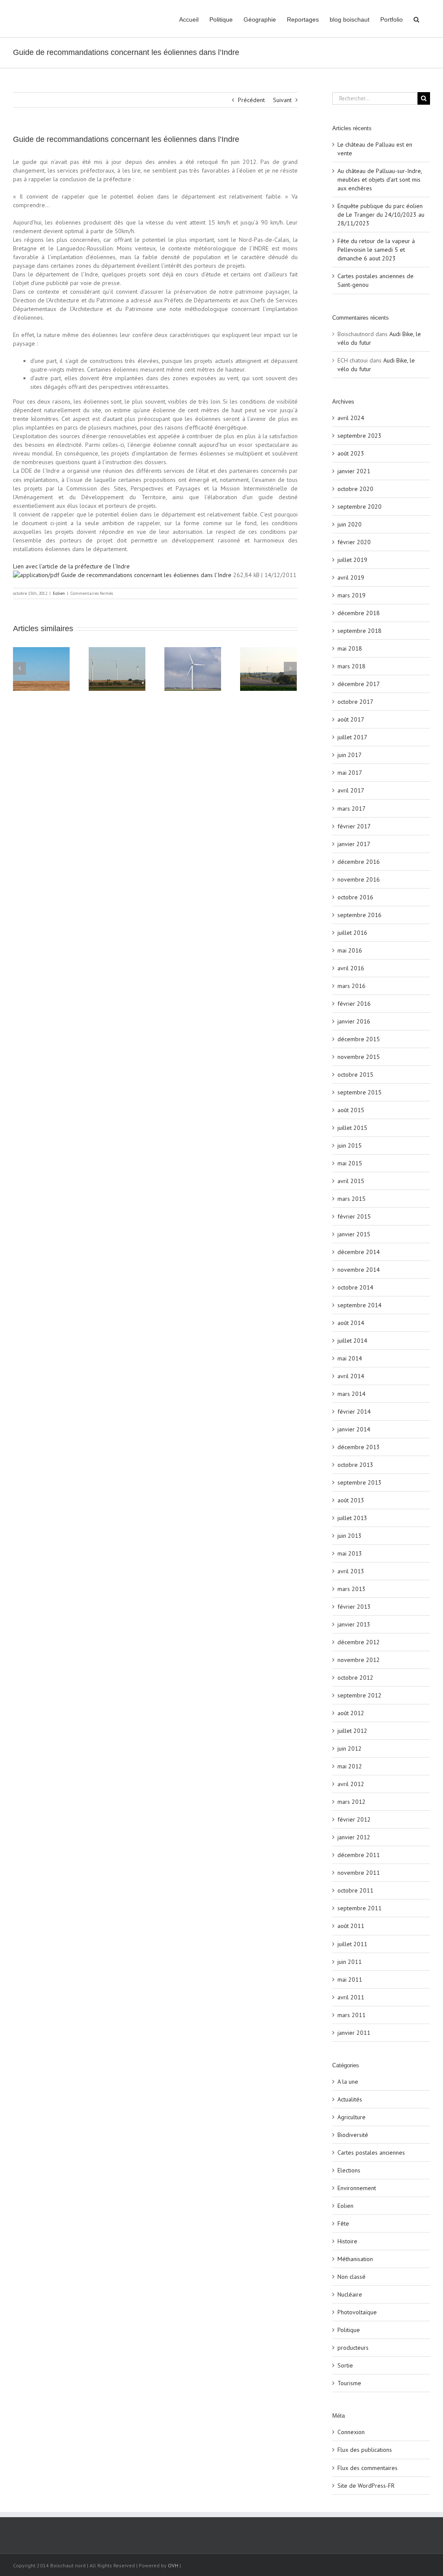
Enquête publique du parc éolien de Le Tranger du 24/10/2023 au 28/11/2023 (381, 215)
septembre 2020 (360, 507)
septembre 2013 (360, 1482)
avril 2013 (351, 1571)
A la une (348, 2082)
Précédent (251, 100)
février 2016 (354, 1004)
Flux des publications (365, 2450)
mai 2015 (350, 1163)
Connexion (351, 2432)
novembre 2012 (359, 1660)
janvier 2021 (354, 471)
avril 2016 (351, 968)
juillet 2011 (352, 1944)
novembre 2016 (359, 879)
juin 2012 (350, 1748)
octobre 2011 (355, 1890)
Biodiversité (353, 2135)
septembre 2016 (360, 915)
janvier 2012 (354, 1837)
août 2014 (351, 1323)
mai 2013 (350, 1553)
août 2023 (351, 453)
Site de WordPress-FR (366, 2486)
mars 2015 (352, 1199)
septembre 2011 (360, 1908)
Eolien (59, 593)
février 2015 (354, 1216)
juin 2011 (350, 1962)
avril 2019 (351, 577)
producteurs (353, 2348)
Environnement (357, 2188)
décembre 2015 (359, 1039)
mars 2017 (352, 808)
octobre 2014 (355, 1287)
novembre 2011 (359, 1873)
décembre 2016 (359, 862)
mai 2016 (350, 950)
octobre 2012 (355, 1678)
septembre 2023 (360, 436)
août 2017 (351, 719)
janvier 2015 (354, 1234)
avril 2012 (351, 1784)
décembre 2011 (359, 1855)
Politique (349, 2330)
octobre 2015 (355, 1075)
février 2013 (354, 1607)
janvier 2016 (354, 1021)
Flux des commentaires (368, 2468)
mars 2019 (352, 595)
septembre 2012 (360, 1695)
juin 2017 (350, 755)
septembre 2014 (360, 1305)
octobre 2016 (355, 897)
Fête (343, 2223)
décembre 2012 (359, 1642)
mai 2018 (350, 648)
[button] (416, 19)
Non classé (352, 2277)
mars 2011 (352, 2015)
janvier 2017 (354, 844)
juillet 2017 (352, 737)
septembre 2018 (360, 631)
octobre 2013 (355, 1465)
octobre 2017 (355, 702)
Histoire (347, 2241)
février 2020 (354, 542)
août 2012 (351, 1713)
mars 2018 (352, 666)
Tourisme (349, 2383)
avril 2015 (351, 1181)
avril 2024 (351, 418)
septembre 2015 (360, 1092)
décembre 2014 (359, 1252)
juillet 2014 (352, 1341)
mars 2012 (352, 1802)
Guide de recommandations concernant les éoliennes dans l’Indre (145, 575)
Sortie (345, 2365)
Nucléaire (350, 2294)
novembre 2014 (359, 1270)
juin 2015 (350, 1145)
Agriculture (352, 2117)
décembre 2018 (359, 613)
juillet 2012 (352, 1731)
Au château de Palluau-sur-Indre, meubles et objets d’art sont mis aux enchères (380, 180)
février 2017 (354, 826)
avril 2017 (351, 790)
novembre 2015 (359, 1057)
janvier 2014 (354, 1429)
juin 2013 (350, 1536)
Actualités (350, 2099)
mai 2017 (350, 773)
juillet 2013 (352, 1518)
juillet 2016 (352, 933)
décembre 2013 (359, 1447)
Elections (349, 2170)
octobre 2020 (355, 489)
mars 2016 (352, 986)
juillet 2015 (352, 1128)
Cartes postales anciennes (371, 2153)
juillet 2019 (352, 560)
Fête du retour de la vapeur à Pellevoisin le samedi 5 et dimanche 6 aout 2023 (376, 250)
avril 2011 (351, 1997)
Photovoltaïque (357, 2312)
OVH (173, 2565)
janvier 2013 (354, 1624)
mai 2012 (350, 1766)
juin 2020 (350, 524)
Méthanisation (355, 2259)
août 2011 (351, 1926)
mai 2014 (350, 1358)
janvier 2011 (354, 2033)
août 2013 (351, 1500)
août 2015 (351, 1110)
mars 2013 (352, 1589)
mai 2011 (350, 1979)
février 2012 (354, 1819)
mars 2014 (352, 1394)
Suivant (282, 100)
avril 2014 (351, 1376)
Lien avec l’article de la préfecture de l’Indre (71, 566)
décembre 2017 (359, 684)
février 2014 (354, 1412)
